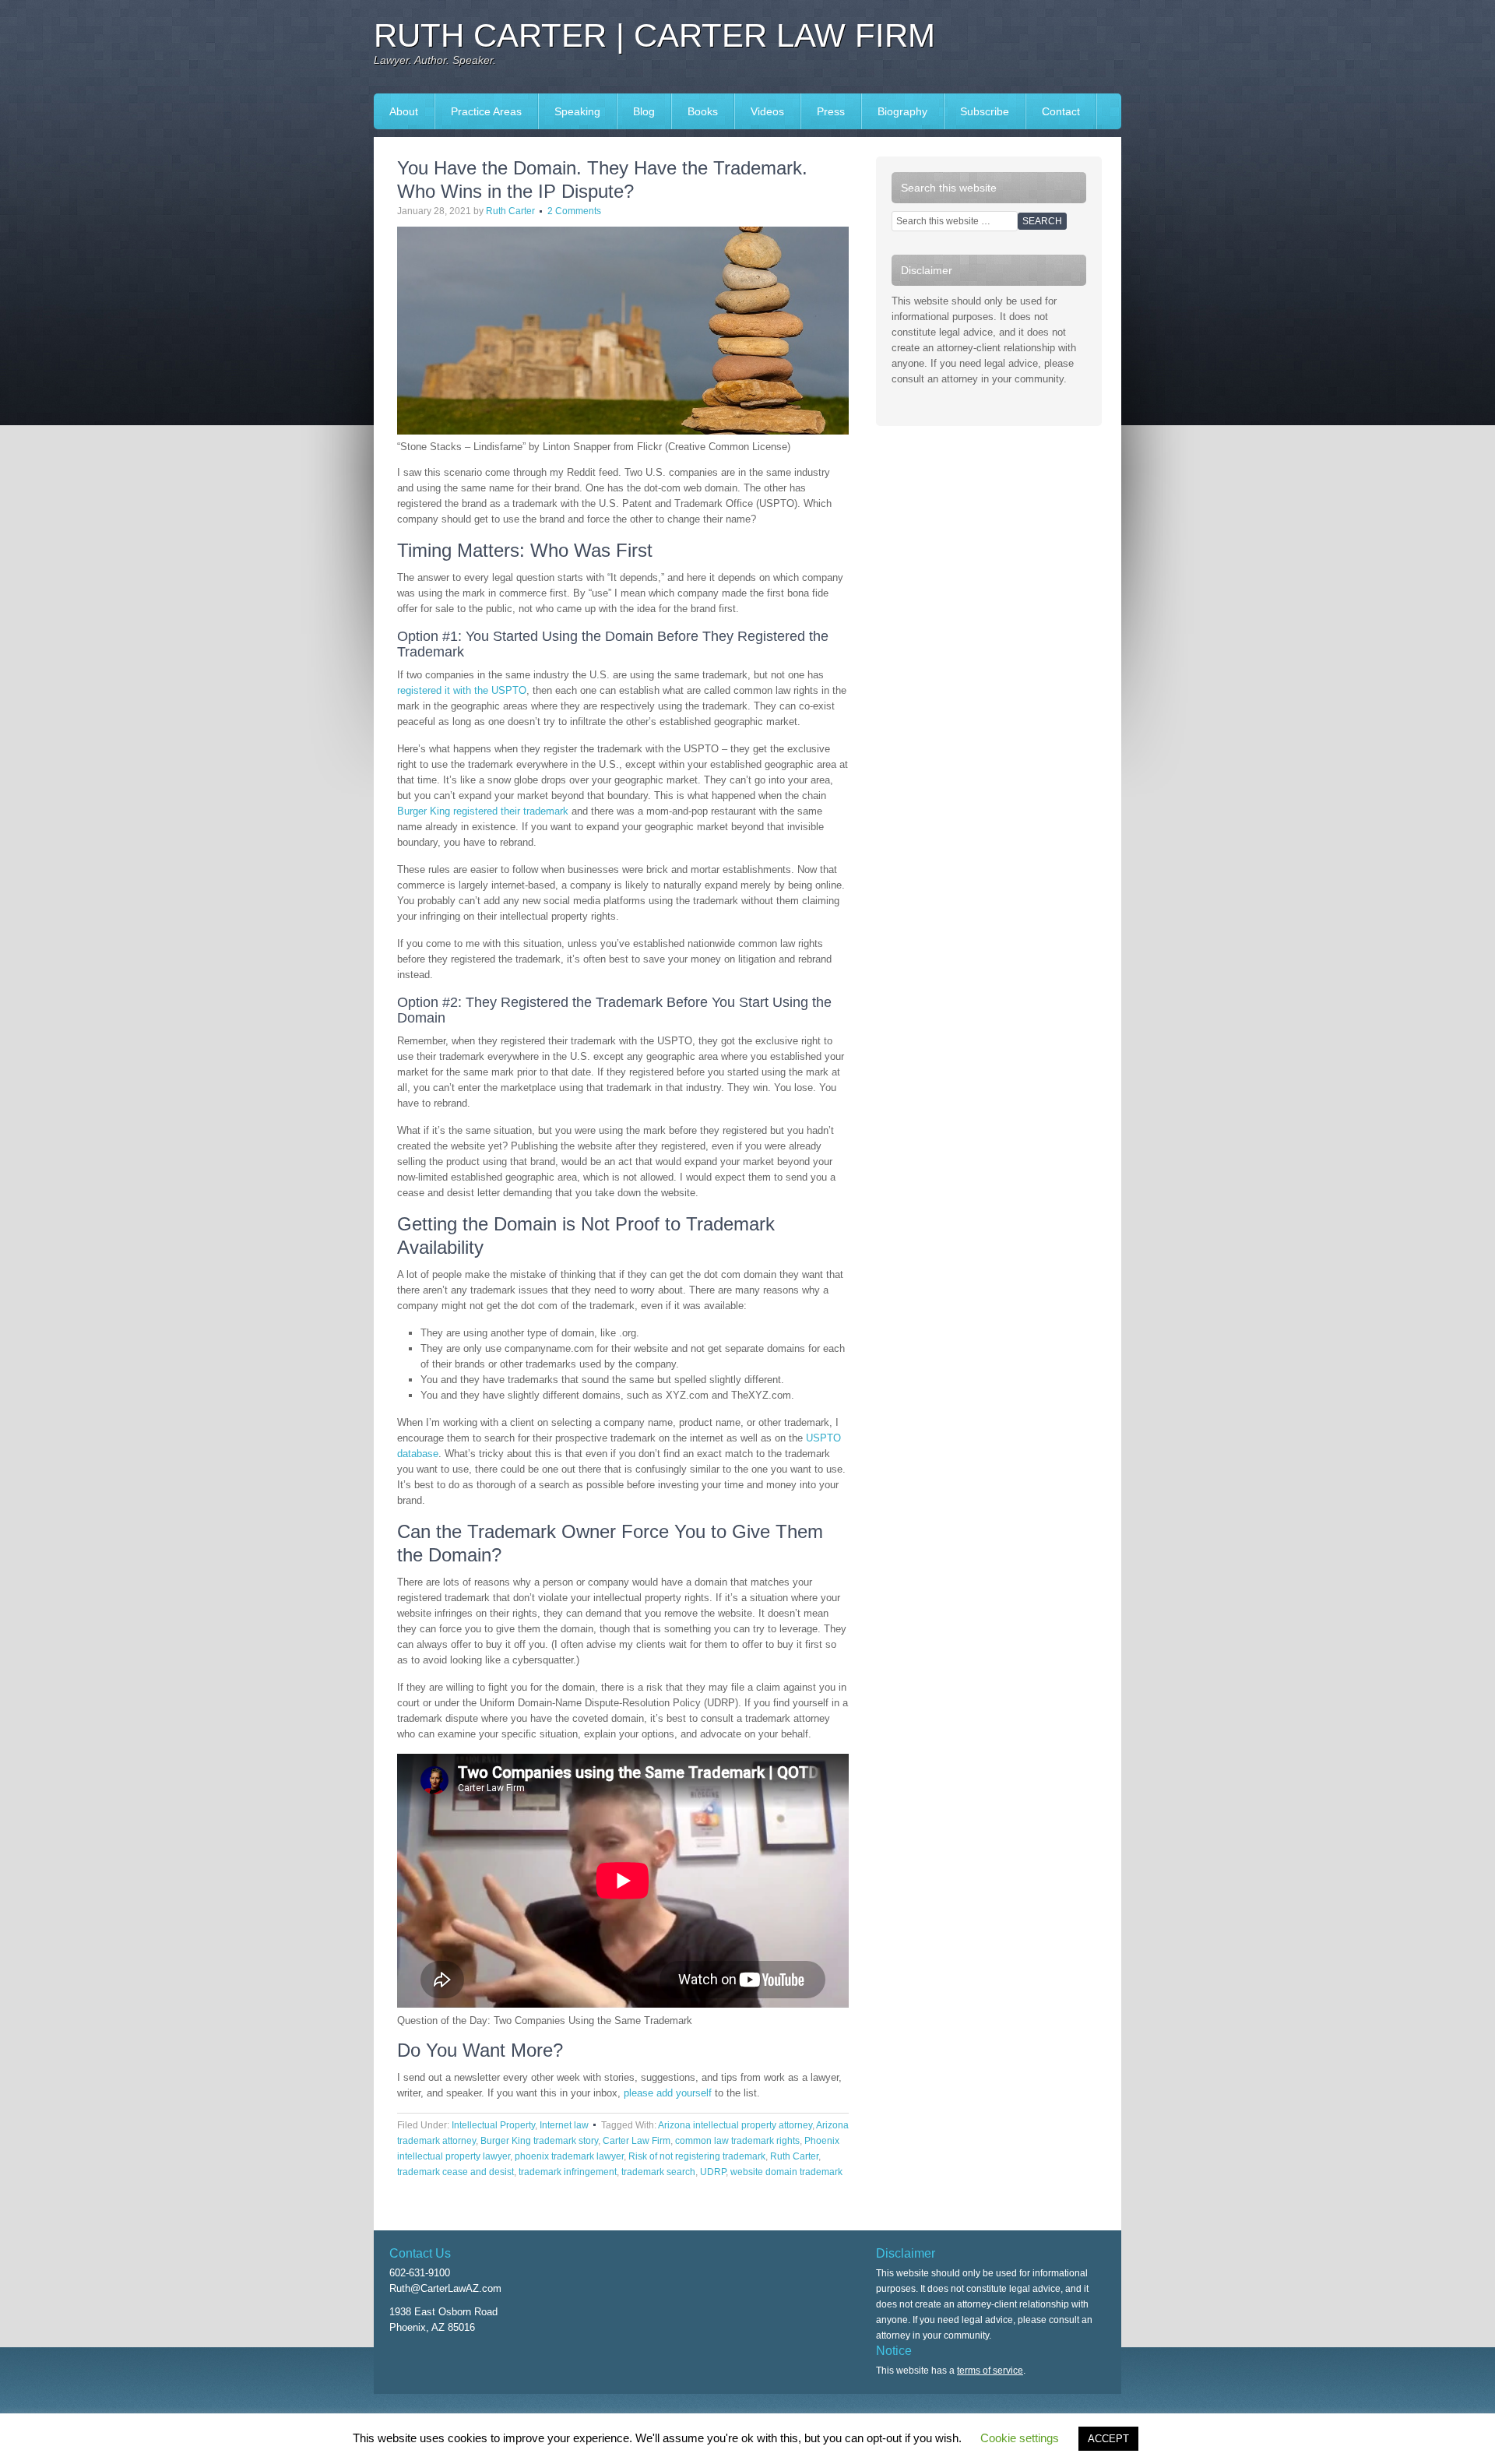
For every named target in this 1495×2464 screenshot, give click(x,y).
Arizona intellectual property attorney (735, 2125)
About (404, 111)
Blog (644, 111)
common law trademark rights (737, 2141)
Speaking (570, 111)
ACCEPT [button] (1108, 2439)
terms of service (990, 2371)
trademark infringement (568, 2172)
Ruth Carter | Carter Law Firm (654, 35)
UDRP (713, 2172)
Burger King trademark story (539, 2141)
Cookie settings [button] (1020, 2438)
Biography (902, 111)
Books (695, 111)
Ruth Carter (510, 211)
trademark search (658, 2172)
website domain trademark (786, 2172)
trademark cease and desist (456, 2172)
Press (823, 111)
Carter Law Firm (637, 2141)
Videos (767, 111)
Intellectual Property (493, 2125)
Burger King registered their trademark (483, 811)
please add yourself (668, 2093)
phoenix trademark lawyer (569, 2156)
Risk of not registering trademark (697, 2156)
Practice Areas (486, 111)
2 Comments (574, 211)
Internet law (564, 2125)
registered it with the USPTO (462, 690)
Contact (1061, 111)
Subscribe (985, 111)
